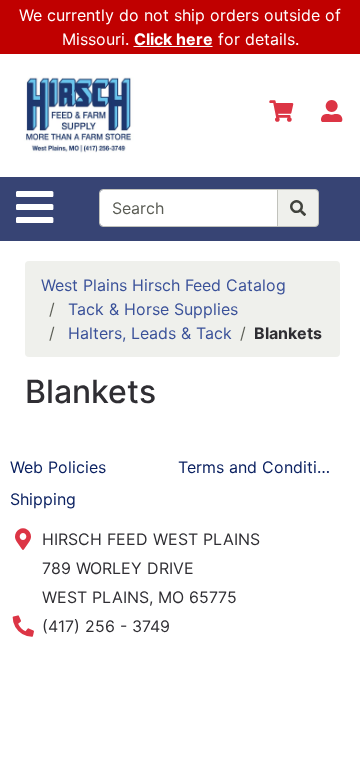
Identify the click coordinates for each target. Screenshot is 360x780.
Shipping (43, 499)
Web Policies (58, 467)
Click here (173, 39)
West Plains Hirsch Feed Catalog (163, 285)
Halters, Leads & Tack (150, 333)
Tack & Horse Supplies (153, 309)
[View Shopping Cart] (281, 115)
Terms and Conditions (261, 467)
